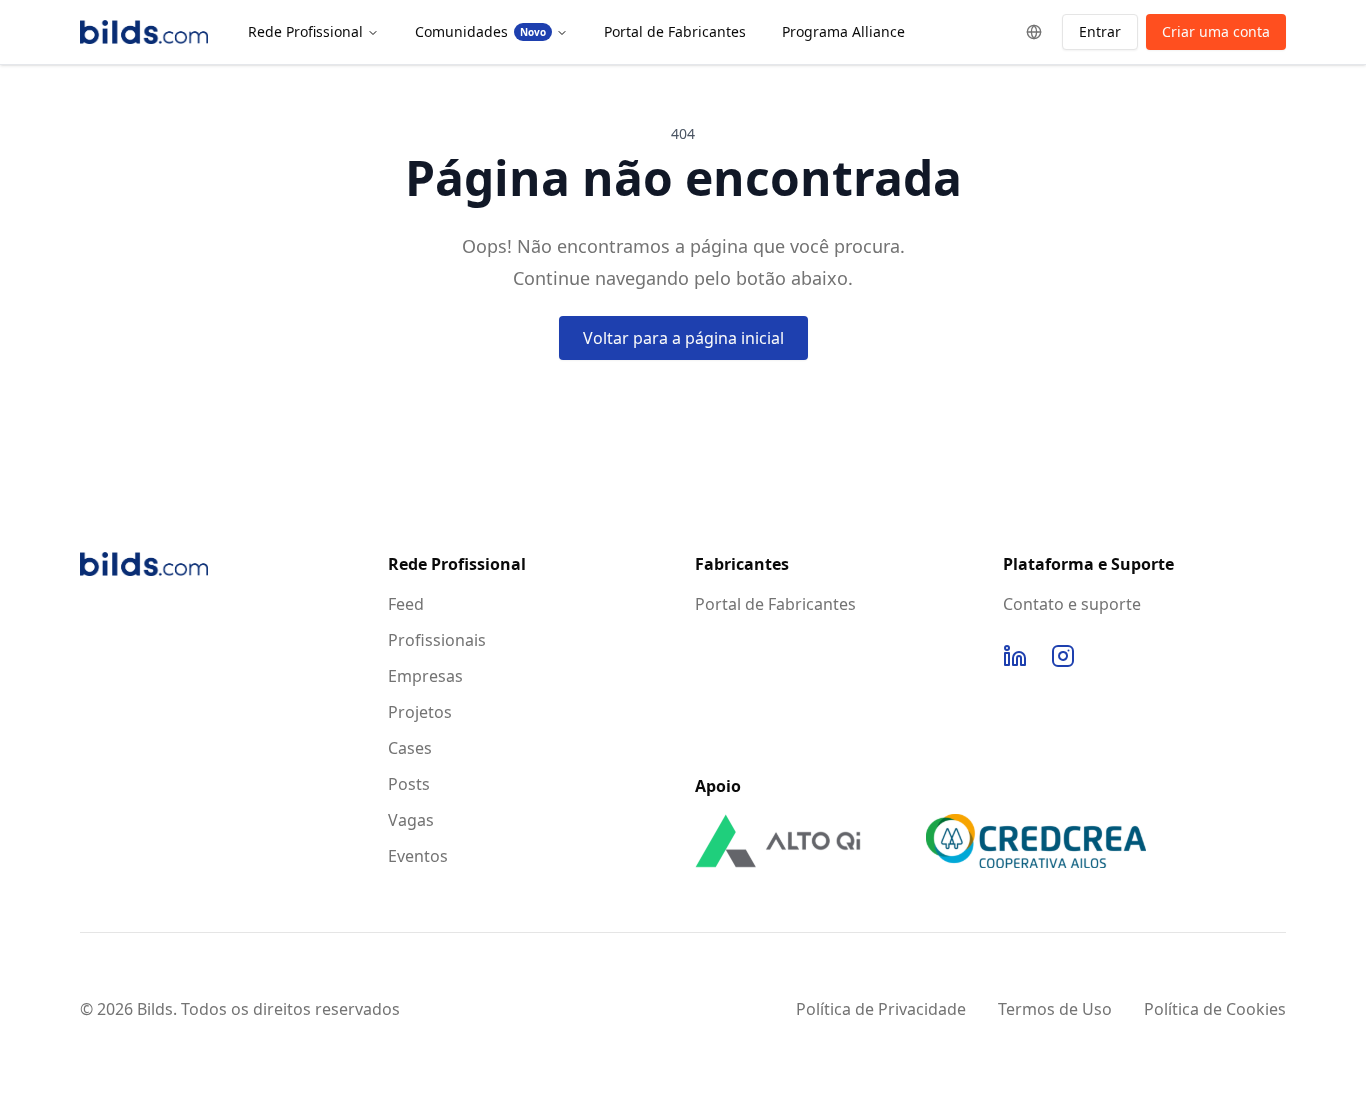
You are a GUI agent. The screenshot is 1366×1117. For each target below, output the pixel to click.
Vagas (411, 820)
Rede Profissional (305, 31)
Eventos (418, 856)
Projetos (420, 712)
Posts (409, 784)
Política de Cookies (1215, 1009)
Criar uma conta (1216, 31)
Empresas (425, 676)
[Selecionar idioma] (1034, 32)
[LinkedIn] (1015, 656)
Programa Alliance (843, 31)
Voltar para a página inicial (683, 338)
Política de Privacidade (881, 1009)
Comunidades (480, 31)
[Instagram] (1063, 656)
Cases (410, 748)
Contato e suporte (1072, 604)
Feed (406, 604)
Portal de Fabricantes (675, 31)
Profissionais (437, 640)
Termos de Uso (1055, 1009)
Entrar (1100, 31)
